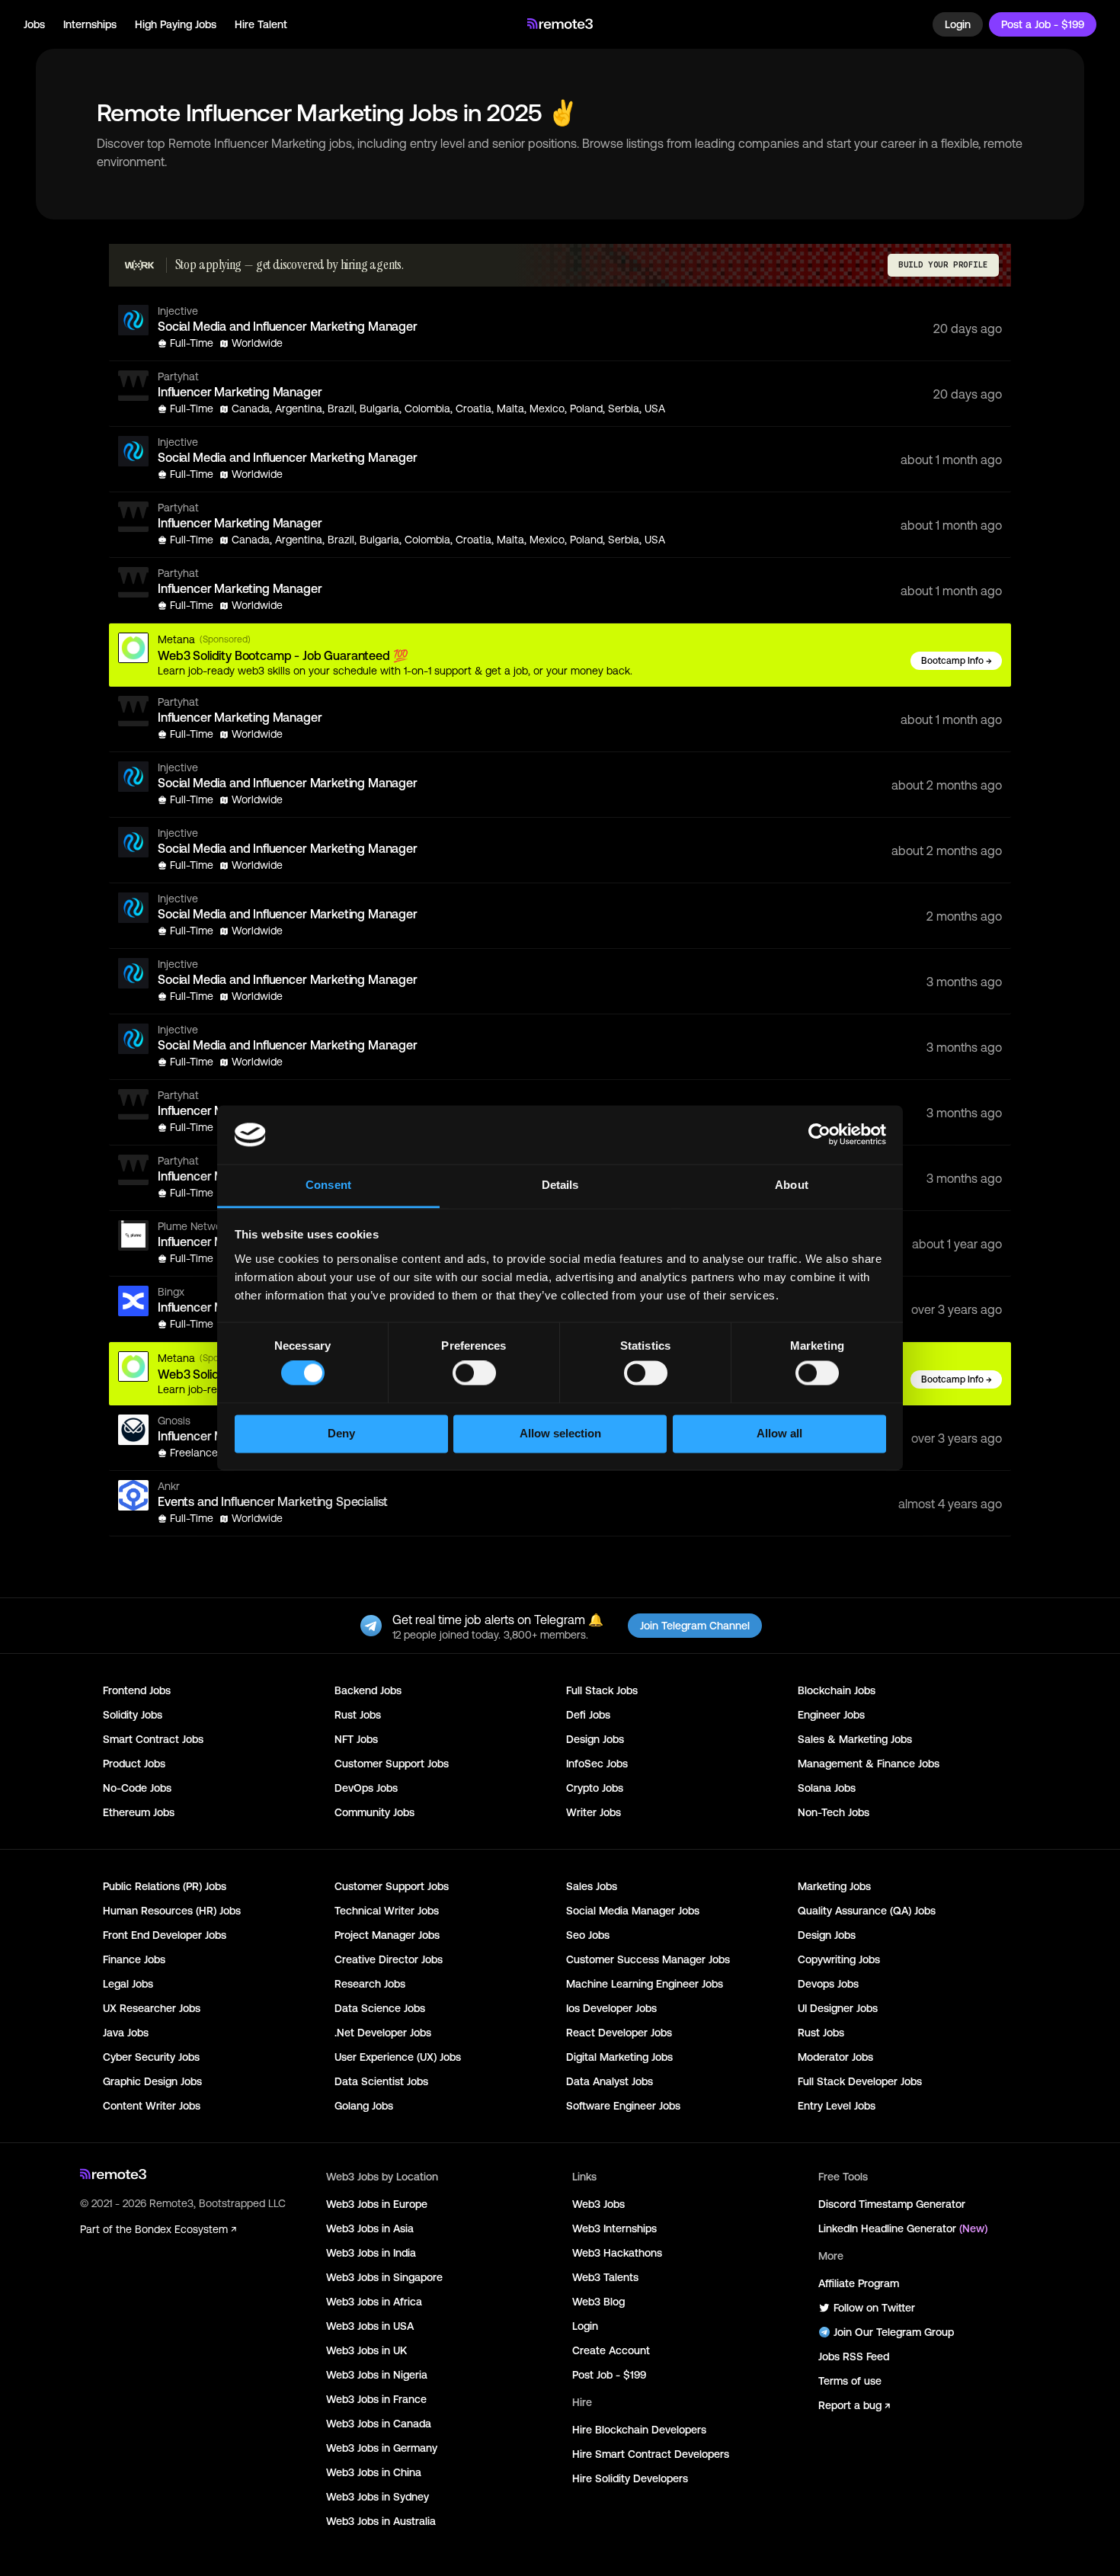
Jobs (34, 24)
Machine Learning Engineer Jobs (645, 1984)
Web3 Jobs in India (371, 2253)
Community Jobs (374, 1812)
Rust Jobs (358, 1715)
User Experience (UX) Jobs (398, 2057)
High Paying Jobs (176, 24)
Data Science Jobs (380, 2008)
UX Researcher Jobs (152, 2008)
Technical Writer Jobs (387, 1911)
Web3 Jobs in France (376, 2399)
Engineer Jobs (831, 1715)
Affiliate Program (859, 2283)
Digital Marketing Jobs (619, 2057)
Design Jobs (595, 1739)
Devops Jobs (828, 1984)
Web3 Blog (598, 2302)
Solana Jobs (827, 1788)
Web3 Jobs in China (374, 2472)
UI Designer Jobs (838, 2008)
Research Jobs (370, 1984)
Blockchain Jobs (837, 1690)
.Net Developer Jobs (383, 2033)
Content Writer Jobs (152, 2106)
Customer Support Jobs (392, 1764)
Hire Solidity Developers (630, 2478)
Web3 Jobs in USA (370, 2326)
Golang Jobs (364, 2106)
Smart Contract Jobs (153, 1739)
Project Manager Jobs (387, 1935)
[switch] (474, 1376)
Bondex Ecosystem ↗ (186, 2229)
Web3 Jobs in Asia (370, 2228)
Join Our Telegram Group (894, 2332)
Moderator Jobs (835, 2057)
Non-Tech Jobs (834, 1812)
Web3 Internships (614, 2228)
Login (958, 24)
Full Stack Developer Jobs (860, 2081)
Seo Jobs (588, 1935)
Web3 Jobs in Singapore (384, 2277)
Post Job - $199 (609, 2375)
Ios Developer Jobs (611, 2008)
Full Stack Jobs (602, 1690)
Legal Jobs (128, 1984)
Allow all (779, 1433)
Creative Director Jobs (389, 1959)
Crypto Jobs (595, 1788)
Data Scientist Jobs (381, 2081)
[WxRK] (139, 265)
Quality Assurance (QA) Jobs (867, 1911)
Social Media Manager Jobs (633, 1911)
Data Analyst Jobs (610, 2081)
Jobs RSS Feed (854, 2357)
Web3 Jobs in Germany (382, 2448)
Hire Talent (261, 24)
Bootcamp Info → (957, 661)
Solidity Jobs (133, 1715)
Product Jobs (134, 1764)
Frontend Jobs (137, 1690)
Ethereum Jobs (139, 1812)
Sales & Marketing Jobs (855, 1739)
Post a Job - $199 (1043, 24)
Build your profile (943, 265)
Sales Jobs (592, 1886)
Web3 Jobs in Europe (377, 2204)
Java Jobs (126, 2033)
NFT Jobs (356, 1739)
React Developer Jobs (619, 2033)
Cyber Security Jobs (151, 2057)
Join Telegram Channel (695, 1626)
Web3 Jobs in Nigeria (377, 2375)
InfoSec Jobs (597, 1764)
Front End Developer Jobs (165, 1935)
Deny (341, 1433)
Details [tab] (560, 1185)
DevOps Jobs (366, 1788)
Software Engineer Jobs (623, 2106)
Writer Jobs (594, 1812)
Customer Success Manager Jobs (648, 1959)
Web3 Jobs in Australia (381, 2521)
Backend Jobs (368, 1690)
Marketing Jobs (834, 1886)
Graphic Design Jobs (152, 2081)
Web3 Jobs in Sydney (378, 2497)
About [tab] (792, 1185)
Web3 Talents (605, 2277)
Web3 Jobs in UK (366, 2350)
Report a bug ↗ (854, 2405)
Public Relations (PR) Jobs (165, 1886)
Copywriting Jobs (839, 1959)
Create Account (611, 2350)
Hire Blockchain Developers (639, 2430)
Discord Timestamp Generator (892, 2204)
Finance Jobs (134, 1959)
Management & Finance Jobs (869, 1764)
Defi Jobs (588, 1715)
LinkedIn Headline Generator (903, 2228)
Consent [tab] (328, 1185)
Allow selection (560, 1433)
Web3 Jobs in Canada (379, 2424)
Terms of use (850, 2381)
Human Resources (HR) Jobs (172, 1911)
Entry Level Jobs (837, 2106)
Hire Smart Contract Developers (651, 2454)
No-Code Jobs (137, 1788)
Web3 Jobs (598, 2204)
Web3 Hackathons (617, 2253)
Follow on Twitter (874, 2308)
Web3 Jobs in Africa (374, 2302)
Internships (90, 24)
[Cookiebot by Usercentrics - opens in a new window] (819, 1135)
